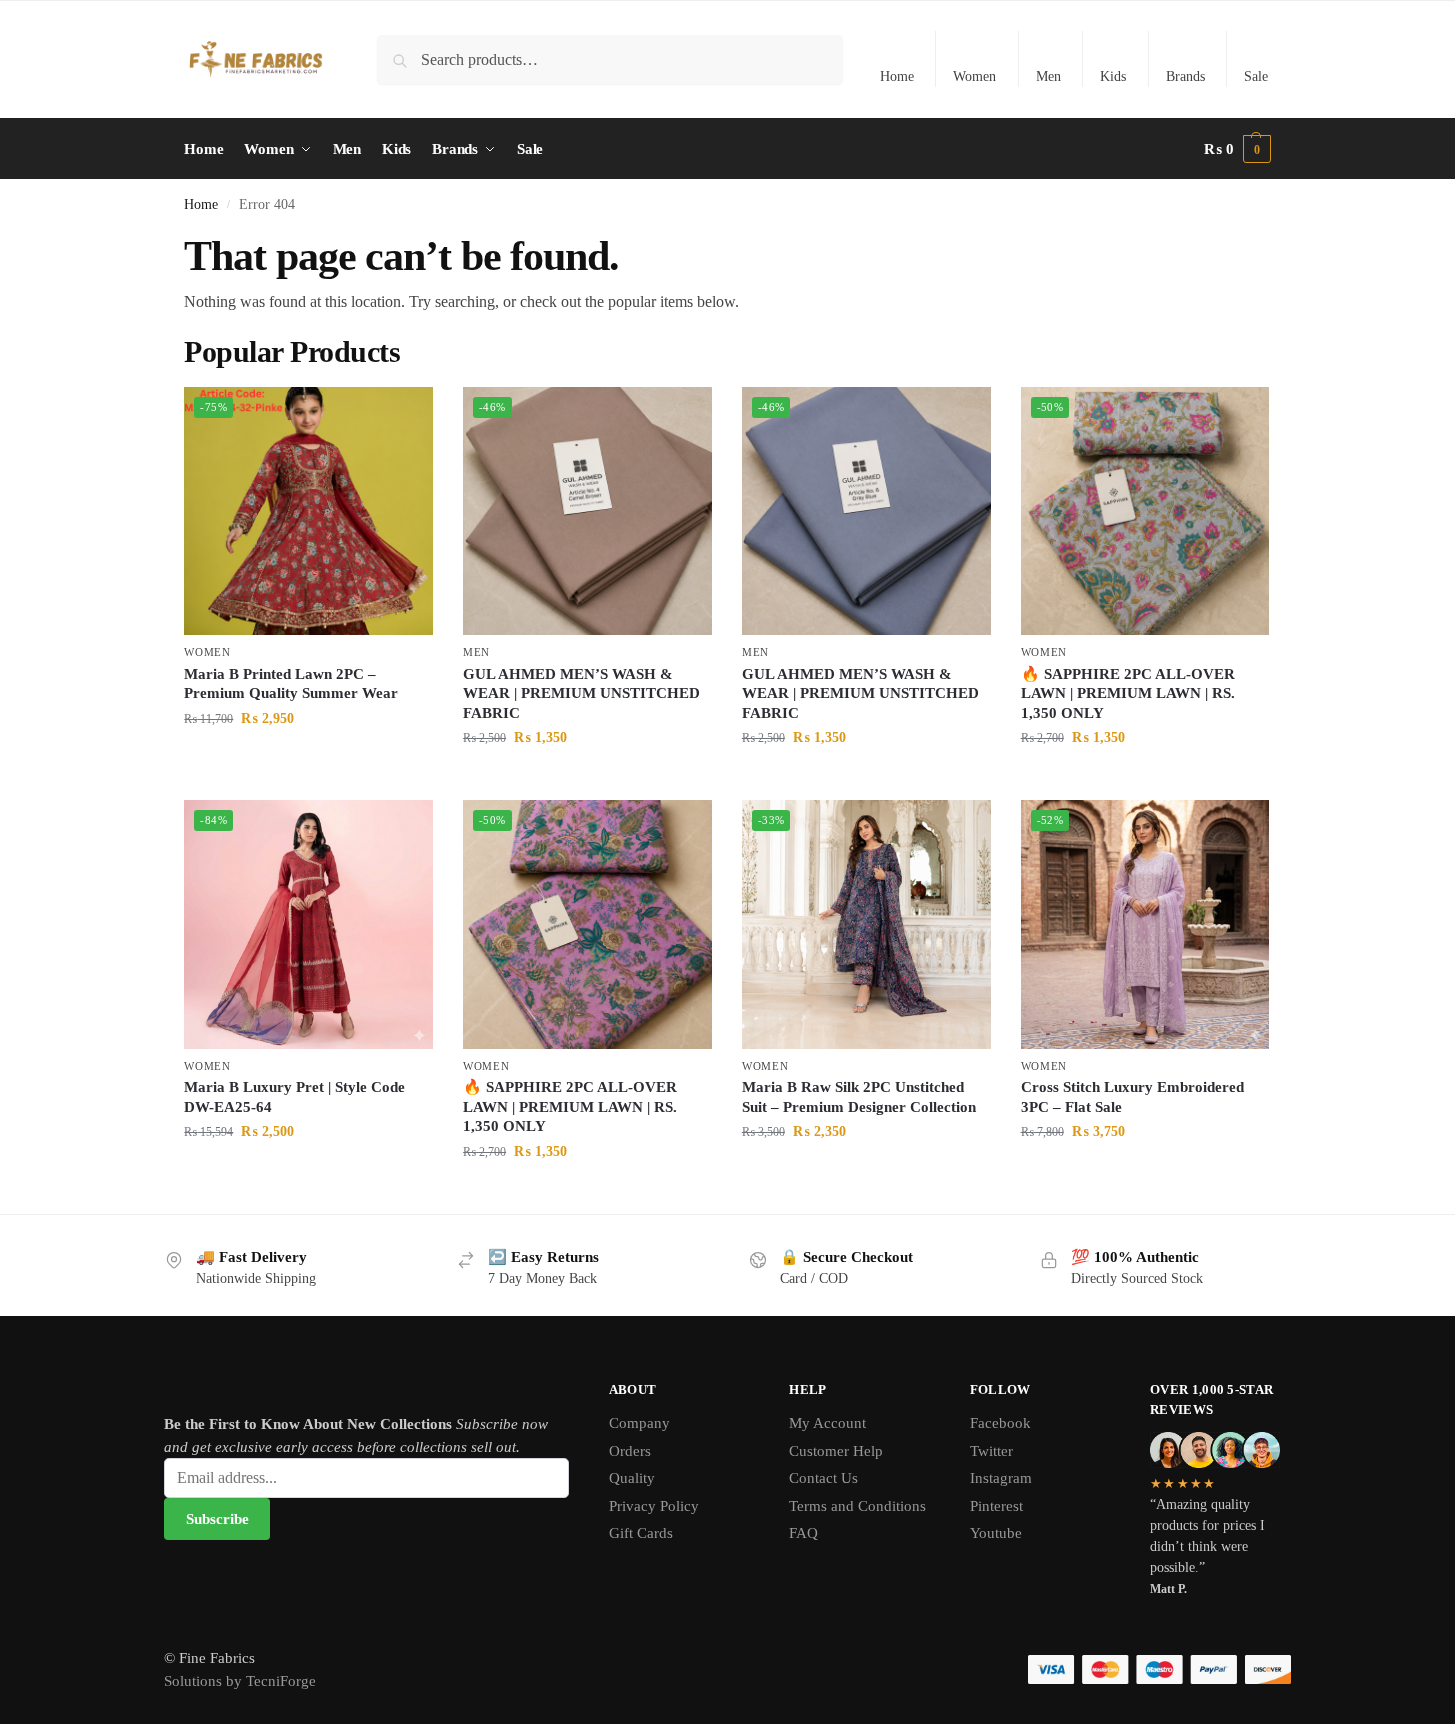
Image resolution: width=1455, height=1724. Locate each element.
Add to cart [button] (309, 760)
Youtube (996, 1533)
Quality (632, 1478)
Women (974, 76)
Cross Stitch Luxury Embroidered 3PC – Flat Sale (1132, 1097)
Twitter (991, 1451)
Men (1048, 76)
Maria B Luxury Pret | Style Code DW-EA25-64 (294, 1097)
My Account (827, 1423)
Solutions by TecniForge (240, 1681)
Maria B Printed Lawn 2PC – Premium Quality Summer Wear (291, 684)
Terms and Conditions (857, 1506)
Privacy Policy (654, 1506)
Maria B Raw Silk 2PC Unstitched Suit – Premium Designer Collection (859, 1097)
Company (639, 1423)
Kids (1113, 76)
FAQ (803, 1533)
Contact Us (823, 1478)
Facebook (1000, 1423)
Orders (630, 1451)
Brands (1185, 76)
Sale (1256, 76)
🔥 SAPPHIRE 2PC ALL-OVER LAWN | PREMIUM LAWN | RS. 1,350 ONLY (1128, 693)
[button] (1237, 149)
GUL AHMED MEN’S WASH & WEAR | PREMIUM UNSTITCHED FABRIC (581, 693)
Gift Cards (641, 1533)
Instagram (1001, 1478)
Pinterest (996, 1506)
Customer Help (836, 1451)
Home (897, 76)
